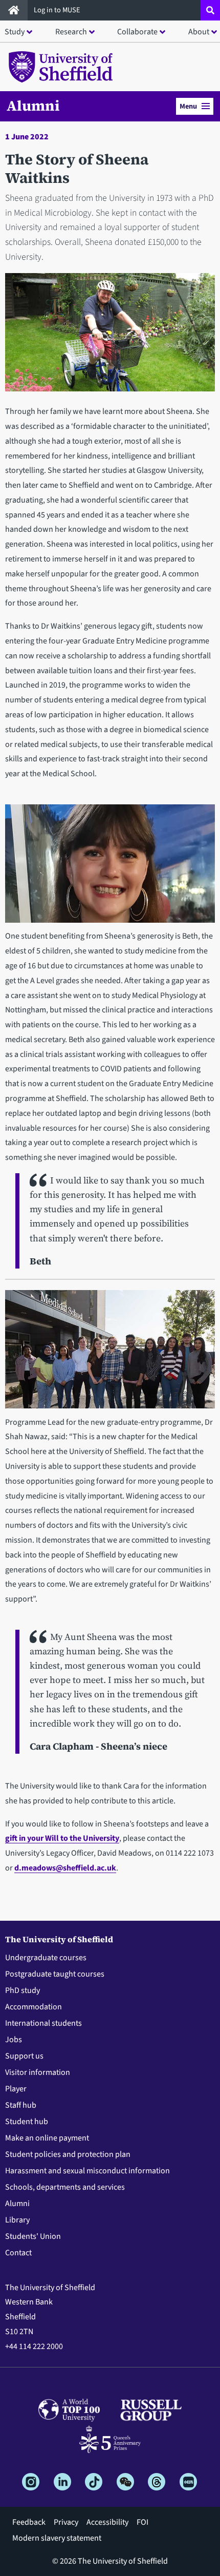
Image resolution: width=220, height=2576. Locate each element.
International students (43, 2023)
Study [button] (15, 32)
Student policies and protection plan (68, 2154)
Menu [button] (188, 106)
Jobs (14, 2040)
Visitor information (38, 2072)
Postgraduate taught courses (55, 1974)
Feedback (29, 2522)
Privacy (66, 2522)
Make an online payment (47, 2138)
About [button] (199, 32)
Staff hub (21, 2105)
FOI (142, 2522)
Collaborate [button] (137, 32)
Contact (18, 2253)
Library (17, 2220)
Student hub (27, 2122)
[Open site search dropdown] (210, 10)
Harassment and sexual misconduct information (87, 2171)
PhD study (23, 1990)
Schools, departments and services (65, 2187)
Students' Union (33, 2236)
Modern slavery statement (57, 2538)
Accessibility (107, 2522)
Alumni (33, 106)
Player (16, 2089)
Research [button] (71, 32)
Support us (24, 2056)
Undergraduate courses (46, 1958)
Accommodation (34, 2007)
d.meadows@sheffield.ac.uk (65, 1868)
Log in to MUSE (58, 10)
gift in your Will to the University (62, 1838)
